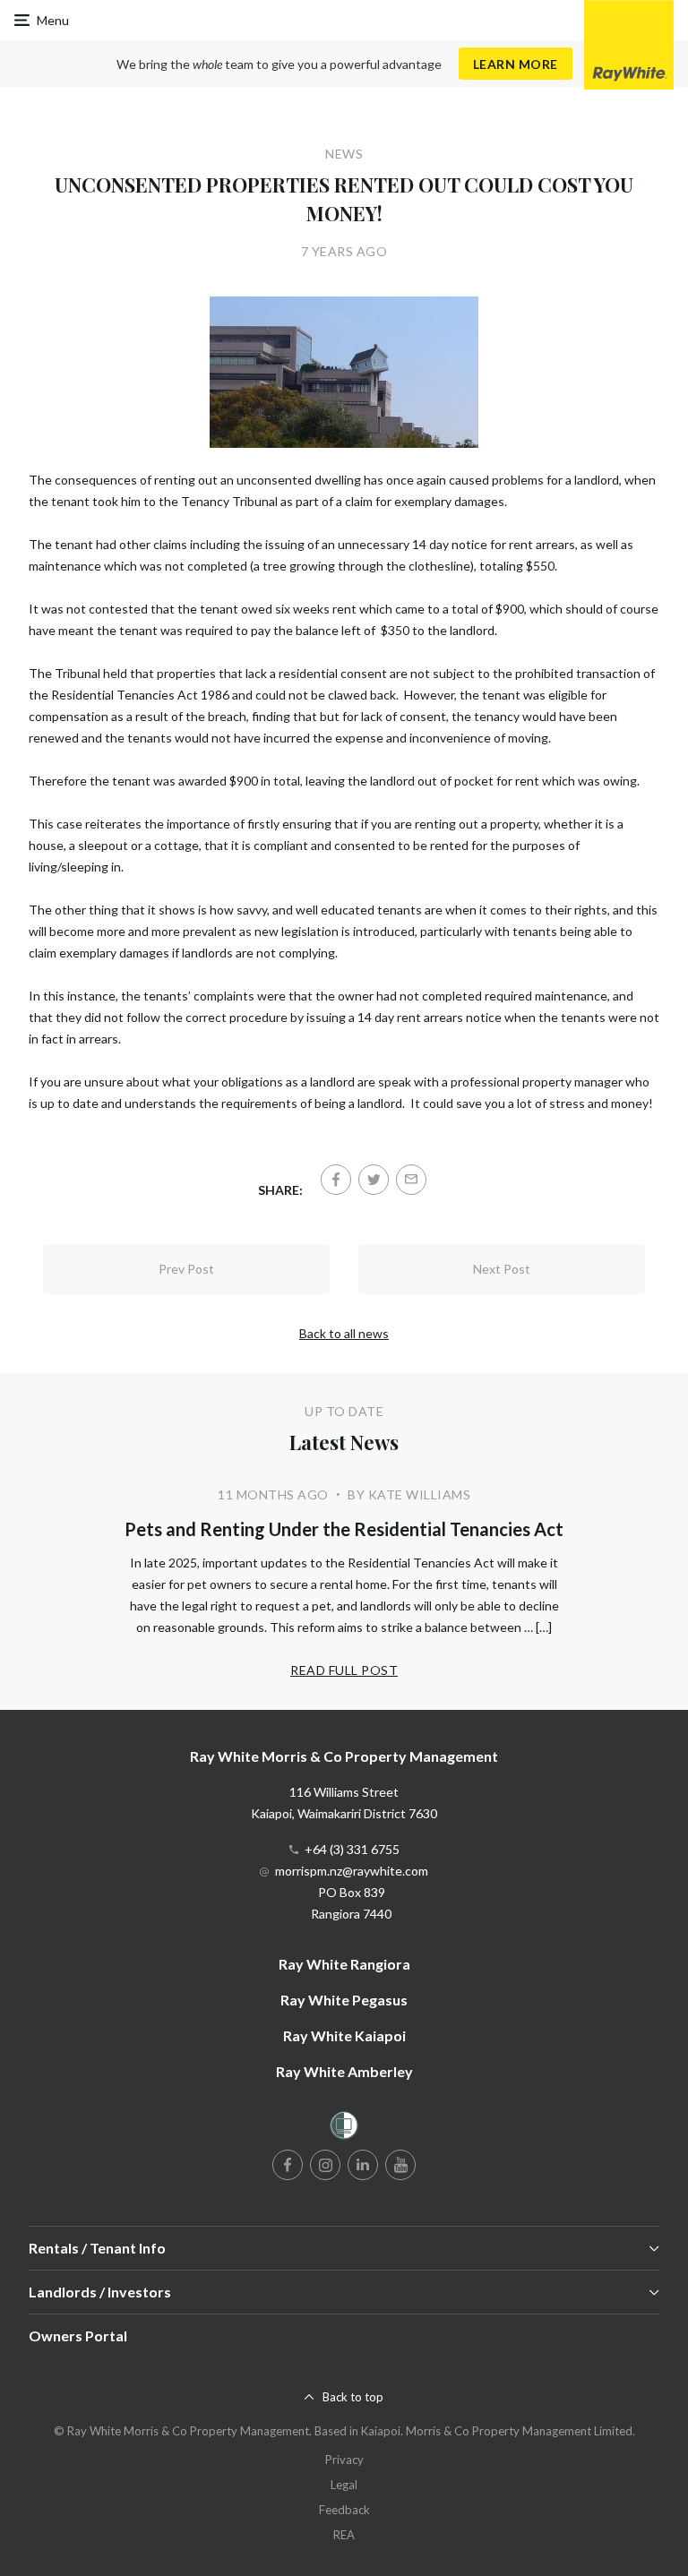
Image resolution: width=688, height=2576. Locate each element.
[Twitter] (374, 1180)
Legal (344, 2485)
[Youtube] (400, 2165)
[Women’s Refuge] (344, 2129)
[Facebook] (336, 1180)
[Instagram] (325, 2165)
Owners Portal (78, 2336)
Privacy (344, 2460)
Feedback (344, 2510)
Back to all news (344, 1333)
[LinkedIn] (363, 2165)
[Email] (411, 1180)
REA (344, 2535)
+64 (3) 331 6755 (352, 1849)
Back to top (353, 2397)
